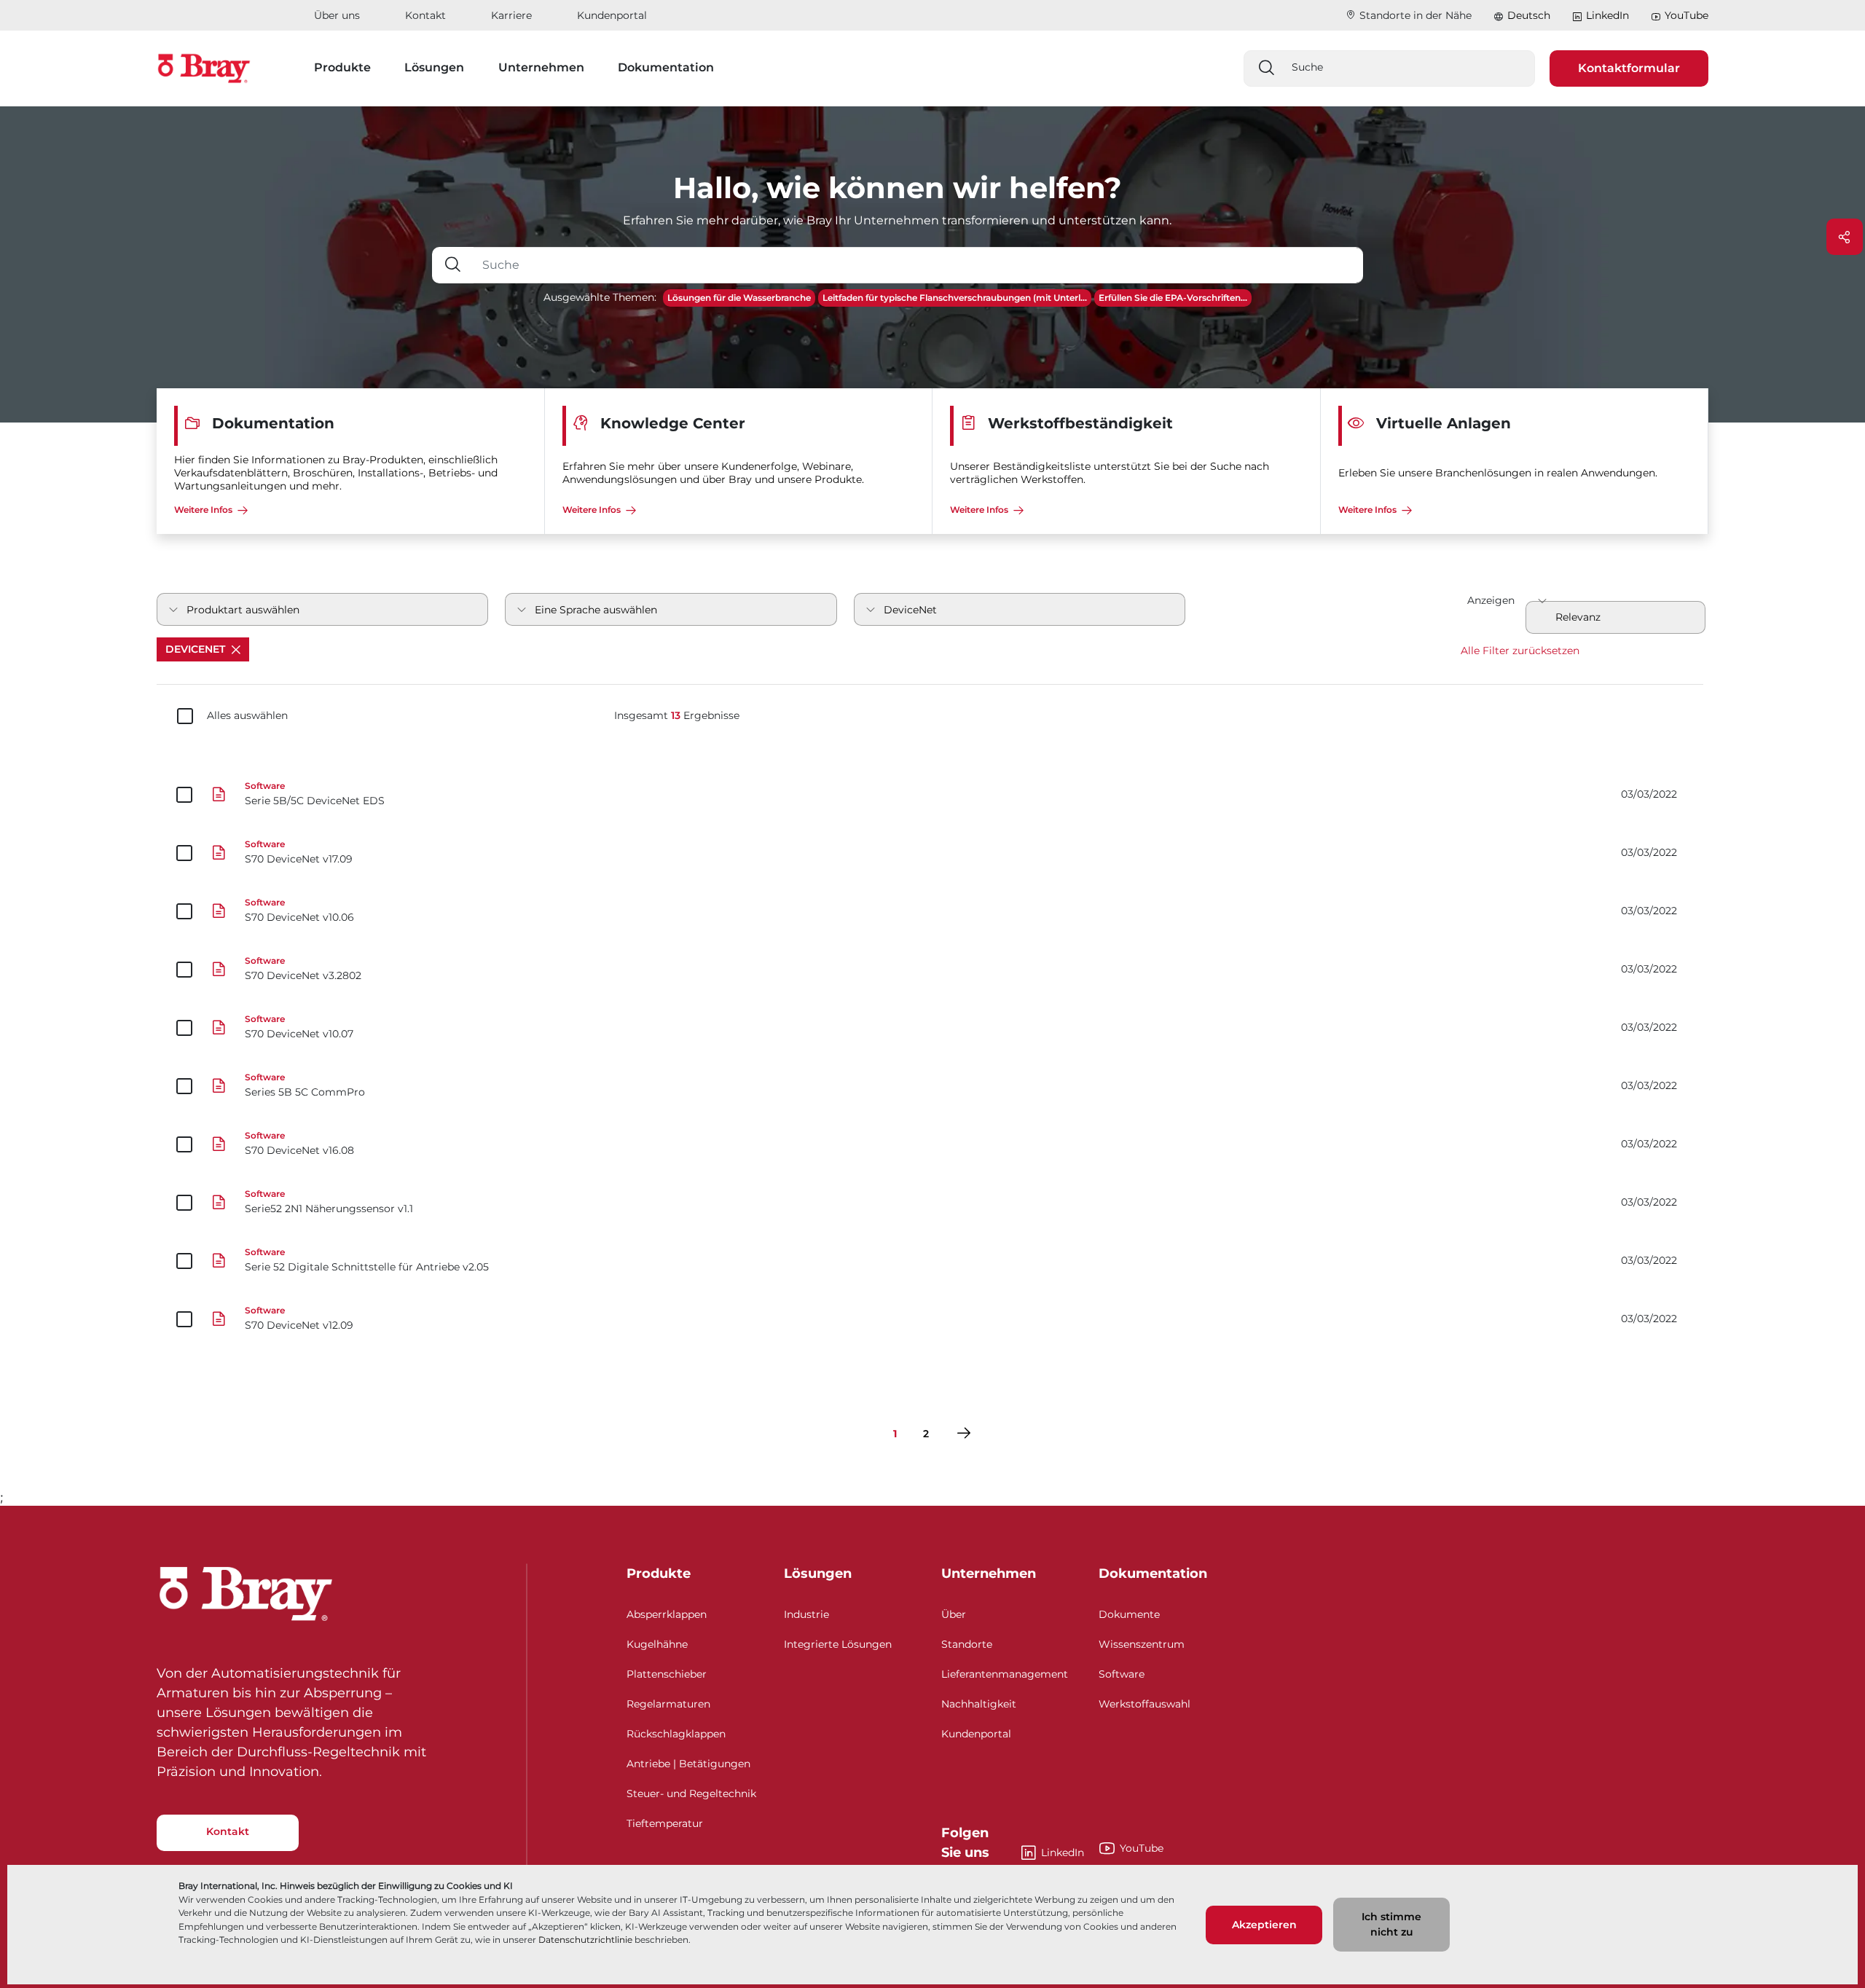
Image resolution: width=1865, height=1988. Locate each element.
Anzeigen (1491, 600)
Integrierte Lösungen (838, 1644)
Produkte (659, 1573)
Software (1122, 1674)
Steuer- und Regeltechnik (691, 1793)
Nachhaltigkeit (979, 1704)
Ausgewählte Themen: (600, 297)
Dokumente (1129, 1614)
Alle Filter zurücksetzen (1520, 651)
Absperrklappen (667, 1614)
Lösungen (818, 1573)
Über (954, 1614)
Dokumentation (1153, 1573)
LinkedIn (1607, 15)
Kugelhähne (657, 1644)
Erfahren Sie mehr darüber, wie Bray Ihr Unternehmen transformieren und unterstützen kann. (897, 220)
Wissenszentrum (1142, 1644)
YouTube (1687, 15)
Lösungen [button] (434, 67)
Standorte (967, 1644)
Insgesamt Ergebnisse (677, 715)
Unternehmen (989, 1573)
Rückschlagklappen (676, 1734)
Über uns (337, 15)
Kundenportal (612, 15)
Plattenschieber (667, 1674)
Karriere (511, 15)
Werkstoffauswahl (1144, 1704)
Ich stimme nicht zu (1391, 1924)
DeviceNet (197, 649)
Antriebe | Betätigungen (688, 1764)
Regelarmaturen (668, 1704)
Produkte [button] (342, 67)
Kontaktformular (1629, 68)
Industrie (806, 1614)
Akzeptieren (1264, 1925)
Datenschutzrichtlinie (585, 1940)
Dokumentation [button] (666, 67)
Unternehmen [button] (541, 67)
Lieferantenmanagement (1005, 1674)
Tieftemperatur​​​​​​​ (665, 1823)
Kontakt (425, 15)
